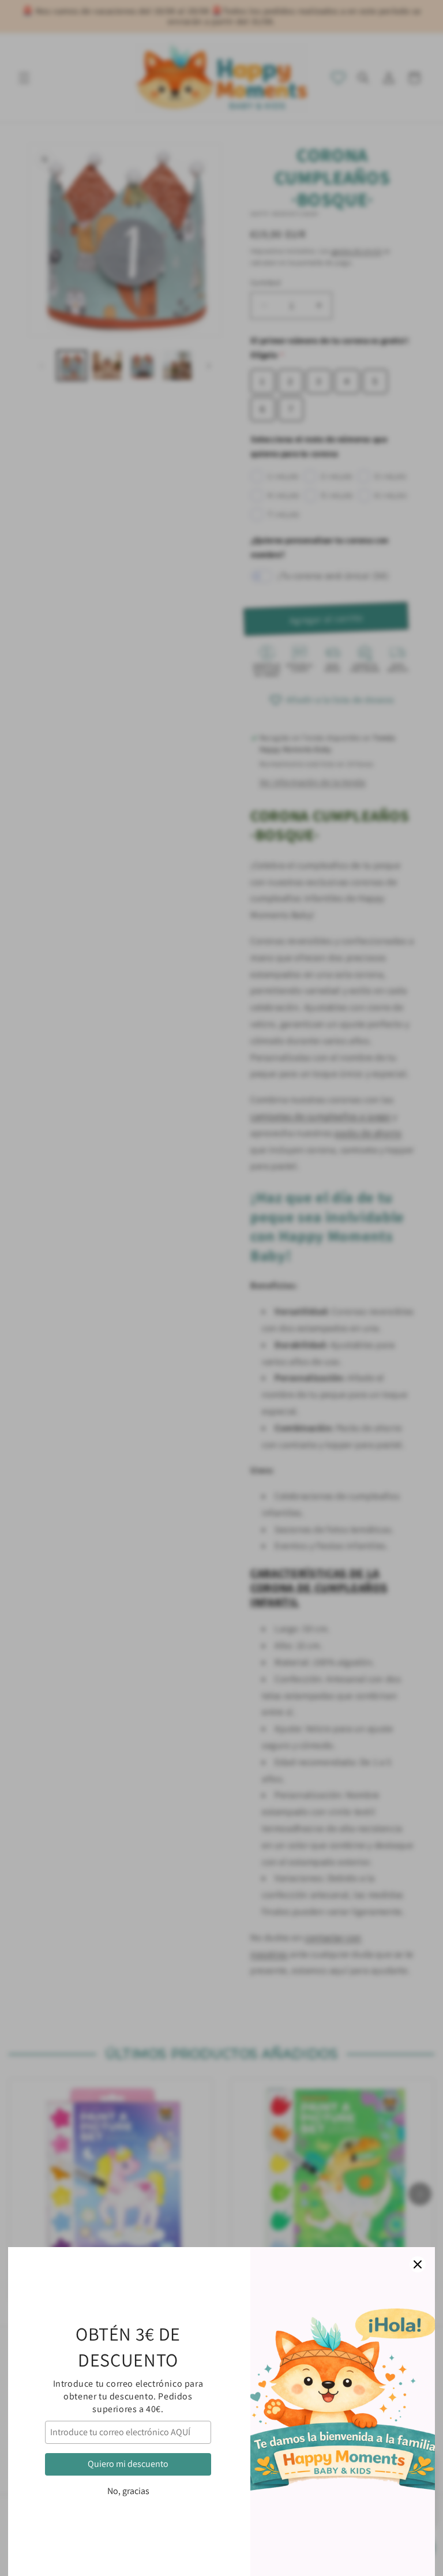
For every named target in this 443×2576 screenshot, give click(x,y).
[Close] (418, 2264)
